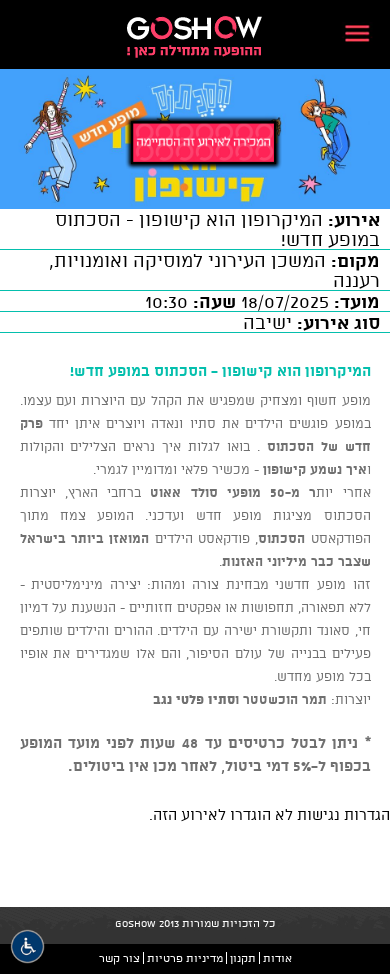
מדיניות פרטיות (185, 958)
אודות (277, 958)
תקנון (243, 958)
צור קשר (119, 958)
